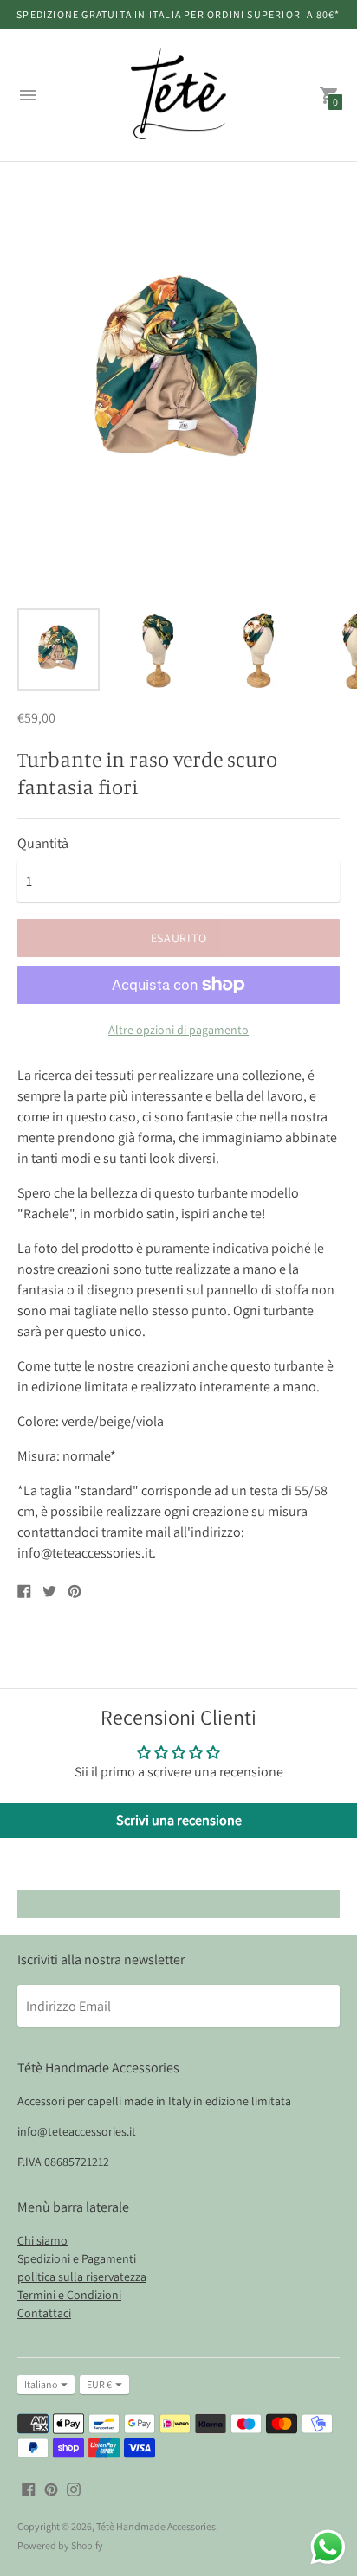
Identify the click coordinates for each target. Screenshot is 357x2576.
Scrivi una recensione (179, 1820)
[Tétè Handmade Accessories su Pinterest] (51, 2488)
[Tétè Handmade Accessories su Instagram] (74, 2488)
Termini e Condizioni (69, 2295)
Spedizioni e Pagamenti (77, 2258)
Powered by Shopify (60, 2545)
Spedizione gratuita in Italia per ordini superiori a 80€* (178, 14)
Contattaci (44, 2313)
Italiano (41, 2384)
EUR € (99, 2384)
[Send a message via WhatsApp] (328, 2547)
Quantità (43, 844)
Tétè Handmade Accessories (156, 2526)
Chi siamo (42, 2240)
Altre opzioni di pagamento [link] (178, 1030)
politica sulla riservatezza (82, 2277)
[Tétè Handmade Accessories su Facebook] (29, 2488)
